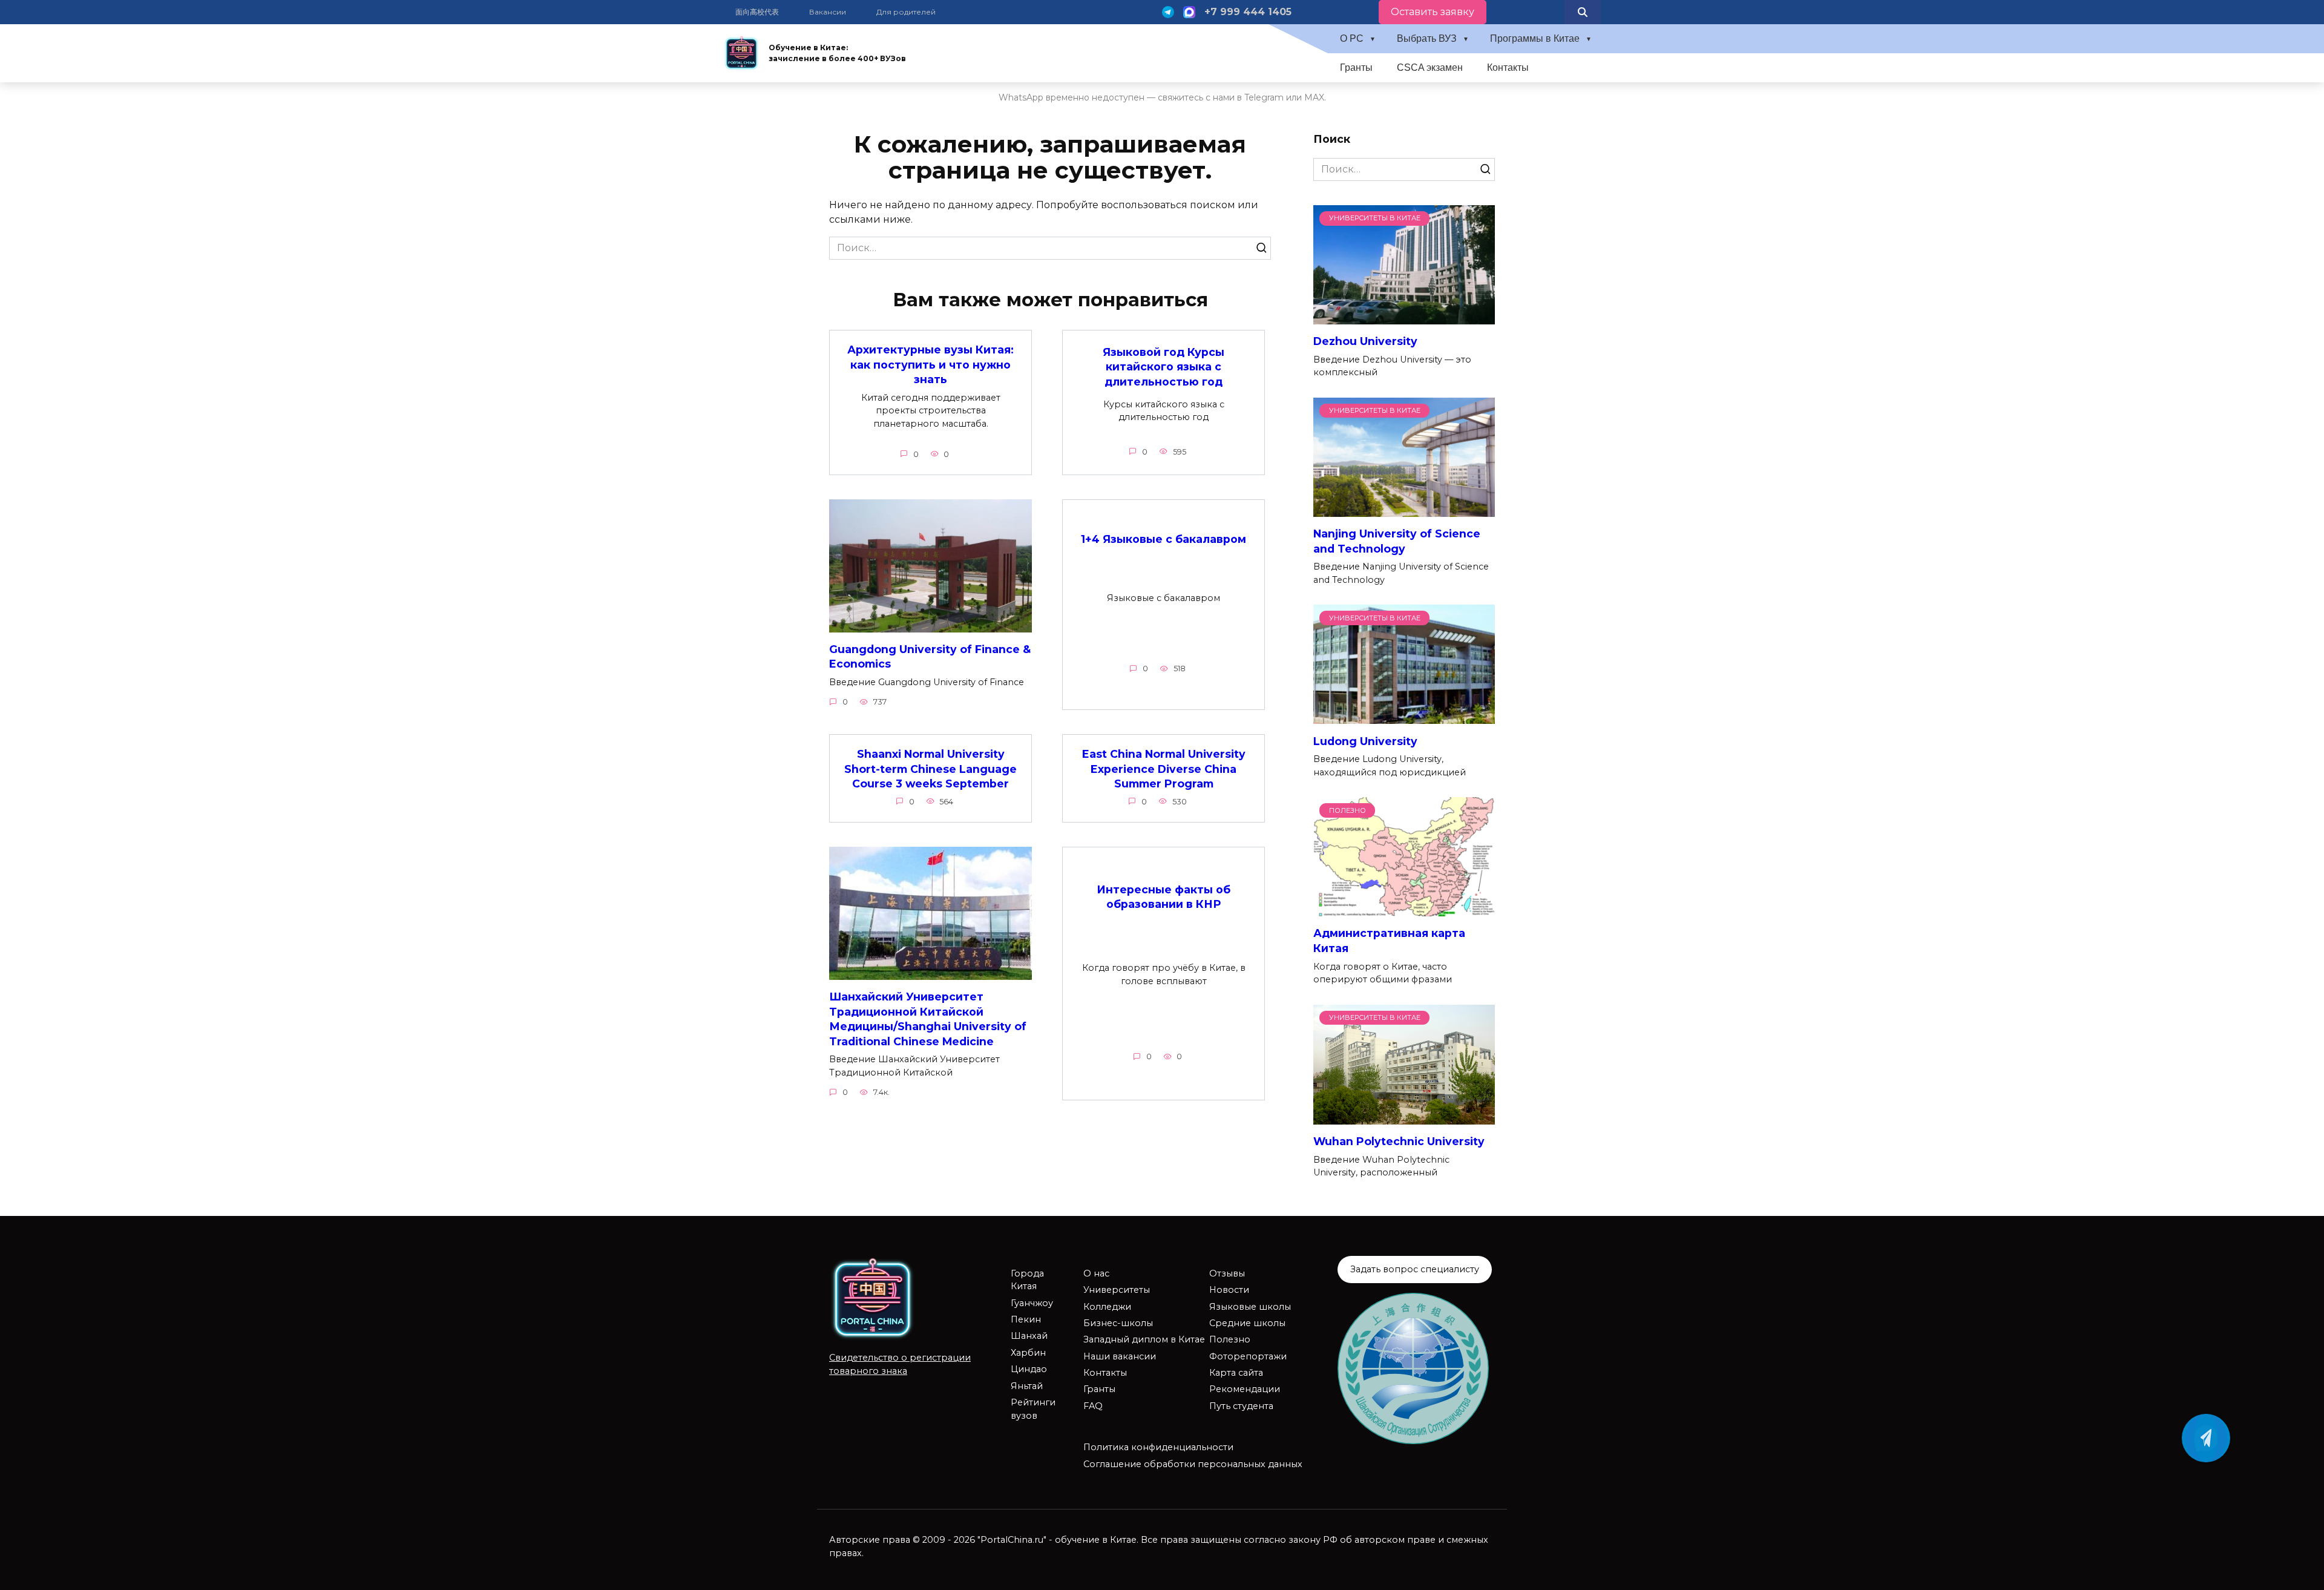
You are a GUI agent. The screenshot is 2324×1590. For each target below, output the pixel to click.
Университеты (1117, 1290)
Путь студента (1241, 1406)
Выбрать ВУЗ (1427, 38)
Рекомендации (1245, 1389)
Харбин (1028, 1353)
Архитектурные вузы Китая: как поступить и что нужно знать (931, 364)
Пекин (1026, 1319)
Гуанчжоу (1032, 1303)
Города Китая (1027, 1280)
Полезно (1230, 1339)
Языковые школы (1250, 1307)
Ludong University (1365, 741)
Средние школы (1247, 1323)
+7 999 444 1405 (1248, 12)
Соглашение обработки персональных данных (1193, 1464)
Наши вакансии (1120, 1356)
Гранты (1356, 67)
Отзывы (1227, 1273)
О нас (1096, 1273)
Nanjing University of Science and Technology (1397, 541)
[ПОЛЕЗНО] (1404, 909)
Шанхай (1029, 1336)
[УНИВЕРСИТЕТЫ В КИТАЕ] (1404, 317)
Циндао (1029, 1369)
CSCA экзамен (1430, 67)
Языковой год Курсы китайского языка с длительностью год (1164, 367)
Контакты (1508, 67)
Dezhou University (1365, 341)
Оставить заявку (1433, 12)
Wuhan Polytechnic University (1399, 1141)
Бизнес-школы (1118, 1323)
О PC (1352, 38)
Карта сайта (1236, 1373)
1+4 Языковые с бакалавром (1164, 539)
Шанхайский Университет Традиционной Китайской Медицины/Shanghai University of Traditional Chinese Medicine (928, 1019)
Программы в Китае (1535, 38)
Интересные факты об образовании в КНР (1164, 897)
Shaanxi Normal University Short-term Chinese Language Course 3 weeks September (931, 769)
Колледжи (1107, 1307)
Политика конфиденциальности (1158, 1447)
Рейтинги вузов (1033, 1409)
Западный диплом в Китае (1144, 1339)
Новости (1229, 1290)
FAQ (1093, 1406)
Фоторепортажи (1248, 1356)
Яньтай (1027, 1386)
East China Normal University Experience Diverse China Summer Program (1164, 769)
